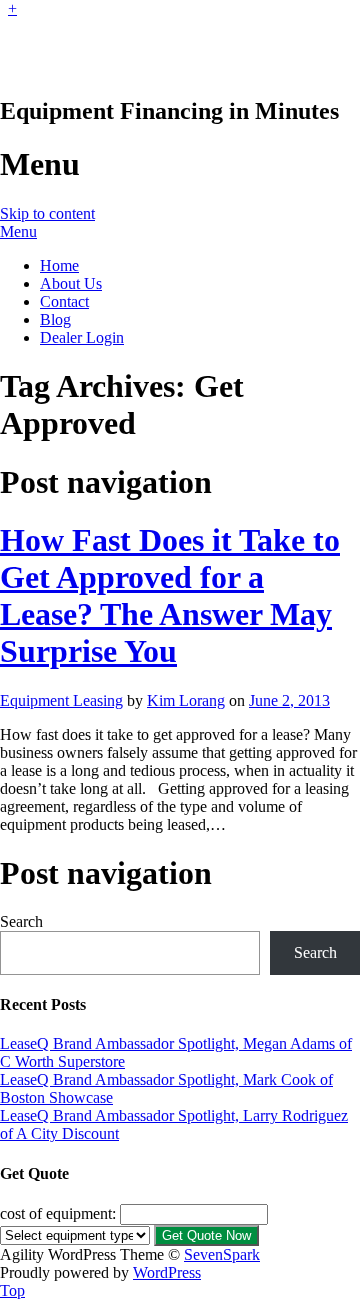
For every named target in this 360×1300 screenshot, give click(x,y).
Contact (64, 301)
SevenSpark (222, 1254)
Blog (55, 319)
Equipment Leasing (61, 700)
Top (12, 1290)
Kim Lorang (186, 700)
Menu (18, 231)
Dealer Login (82, 337)
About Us (71, 283)
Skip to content (47, 213)
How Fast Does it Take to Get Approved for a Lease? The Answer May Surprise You (170, 595)
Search (21, 921)
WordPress (167, 1272)
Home (59, 265)
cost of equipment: (58, 1213)
